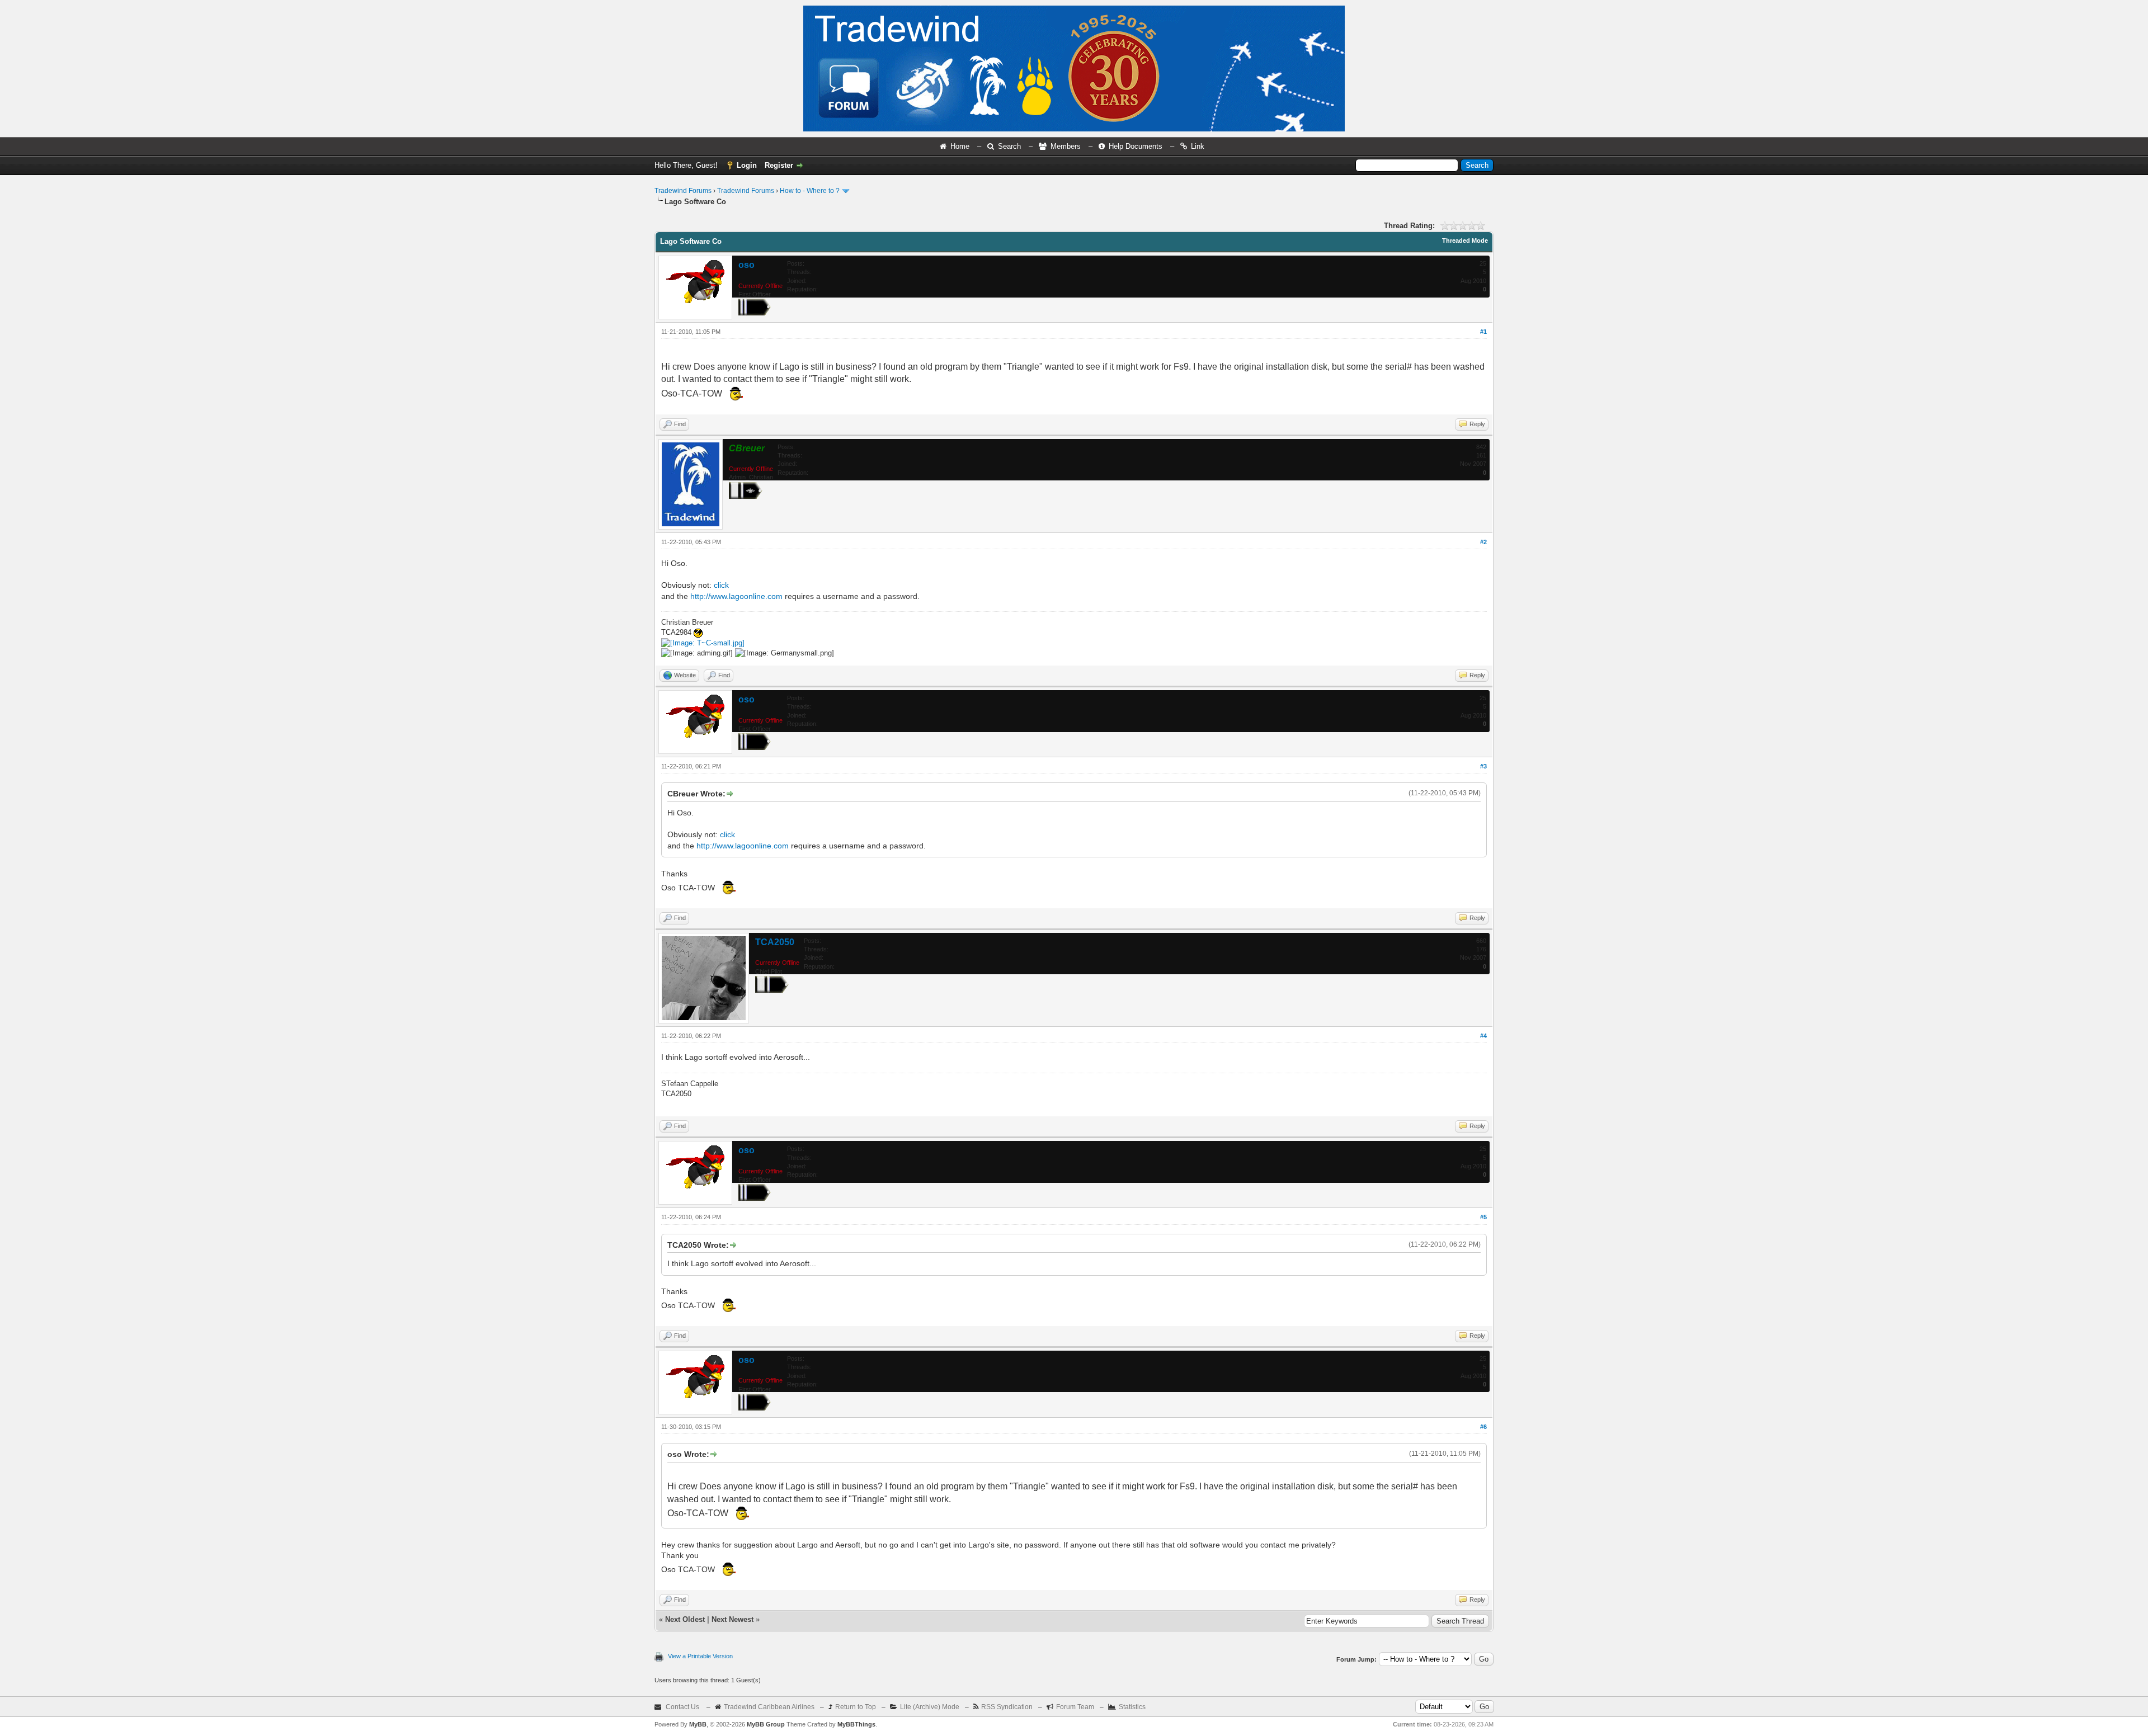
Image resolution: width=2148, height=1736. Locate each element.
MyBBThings (856, 1724)
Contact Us (682, 1707)
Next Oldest (685, 1619)
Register (779, 165)
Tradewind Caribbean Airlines (769, 1707)
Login (747, 165)
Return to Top (856, 1707)
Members (1066, 146)
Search (1009, 146)
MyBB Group (766, 1724)
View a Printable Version (700, 1656)
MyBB (698, 1724)
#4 (1483, 1036)
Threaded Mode (1465, 240)
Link (1198, 146)
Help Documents (1136, 146)
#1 (1483, 332)
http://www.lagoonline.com (736, 596)
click (721, 585)
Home (960, 146)
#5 (1483, 1217)
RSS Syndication (1007, 1707)
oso (746, 265)
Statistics (1132, 1707)
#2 (1483, 542)
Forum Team (1075, 1707)
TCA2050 (775, 942)
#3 (1483, 766)
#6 (1483, 1427)
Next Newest (733, 1619)
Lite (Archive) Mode (930, 1707)
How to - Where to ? (810, 191)
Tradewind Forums (683, 191)
